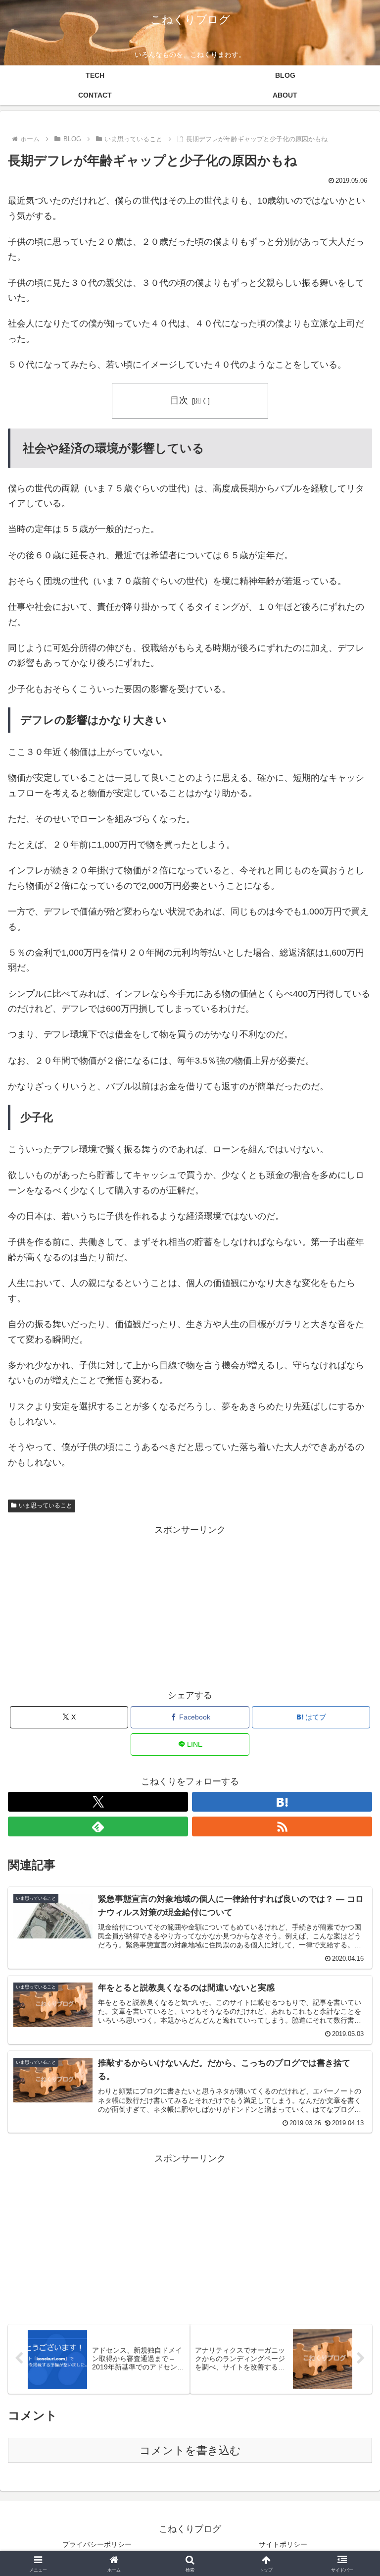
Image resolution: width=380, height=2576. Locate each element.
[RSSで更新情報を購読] (282, 1826)
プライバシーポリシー (97, 2544)
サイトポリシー (283, 2544)
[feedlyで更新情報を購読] (98, 1826)
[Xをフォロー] (98, 1802)
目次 (179, 400)
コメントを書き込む (190, 2450)
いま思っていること (46, 1505)
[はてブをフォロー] (282, 1802)
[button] (351, 1763)
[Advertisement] (190, 1607)
